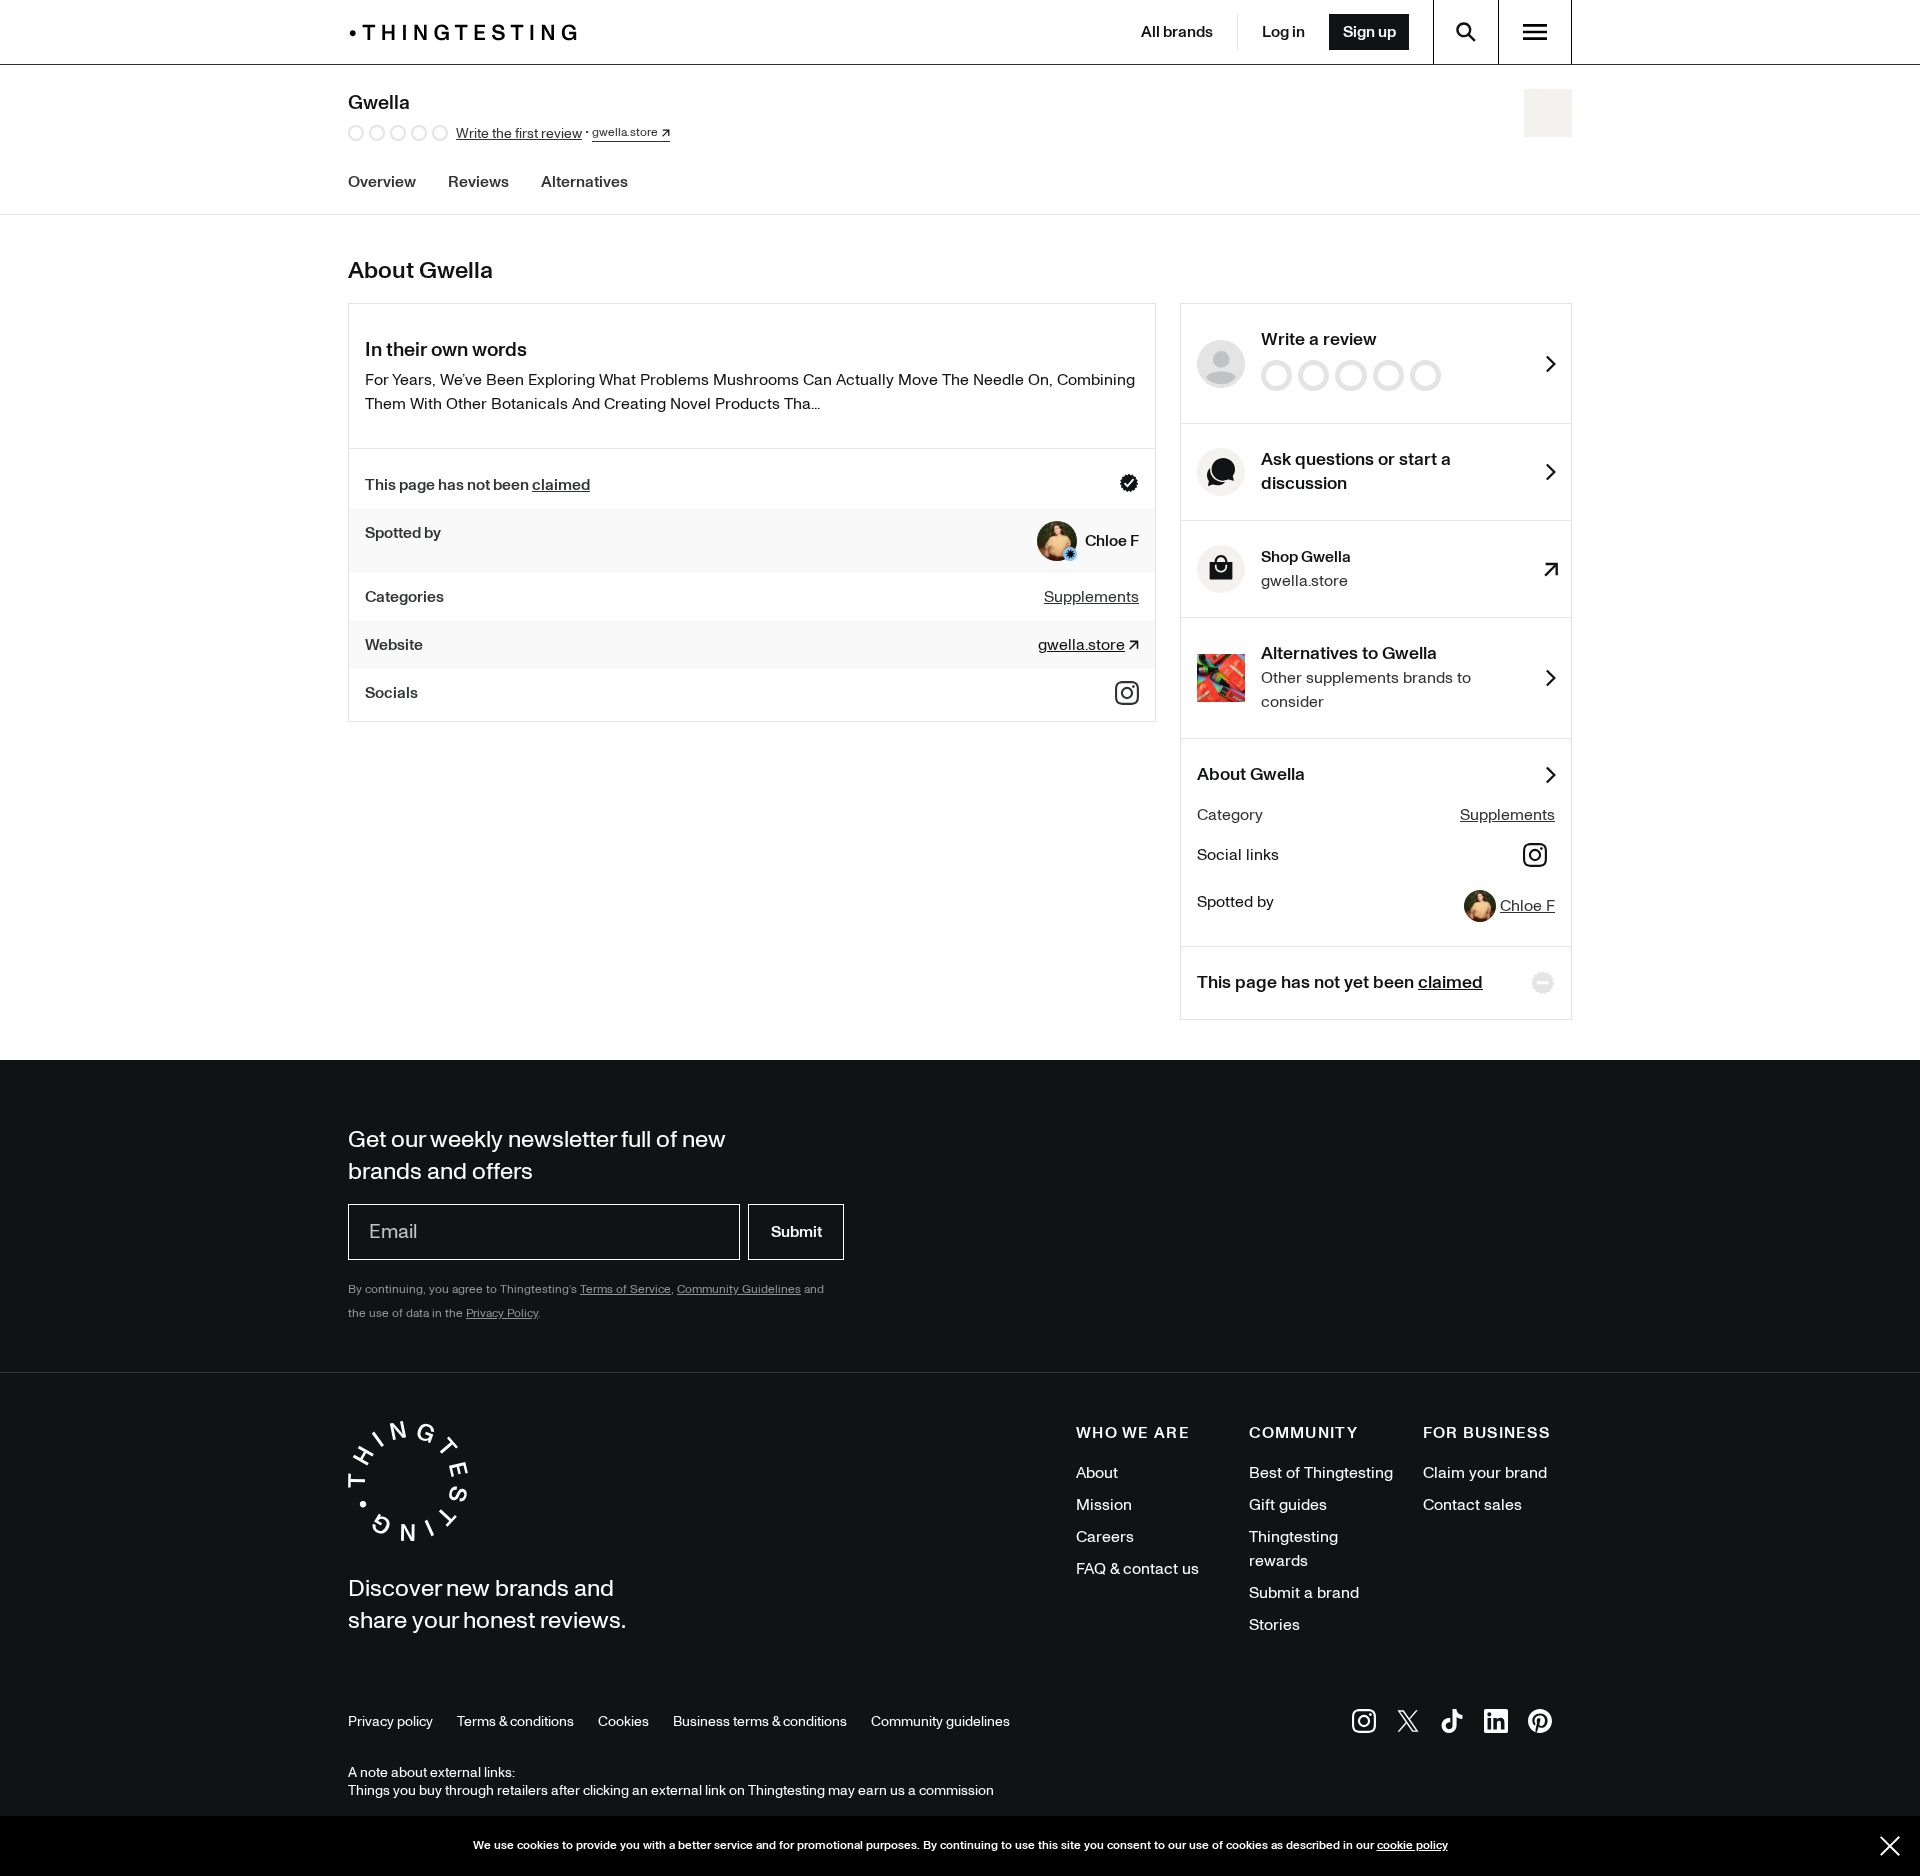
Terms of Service (625, 1289)
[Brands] (468, 32)
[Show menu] (1535, 32)
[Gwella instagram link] (1127, 693)
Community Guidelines (739, 1289)
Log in (1283, 32)
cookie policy (1412, 1845)
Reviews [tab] (478, 182)
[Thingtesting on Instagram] (1364, 1724)
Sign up (1369, 32)
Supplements (1507, 815)
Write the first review (519, 133)
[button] (1088, 541)
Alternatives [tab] (584, 182)
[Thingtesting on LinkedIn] (1496, 1724)
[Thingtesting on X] (1408, 1724)
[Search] (1466, 32)
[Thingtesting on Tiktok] (1452, 1724)
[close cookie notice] (1890, 1846)
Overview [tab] (382, 182)
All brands (1177, 32)
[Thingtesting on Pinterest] (1540, 1724)
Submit (796, 1232)
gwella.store (625, 133)
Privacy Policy (502, 1313)
